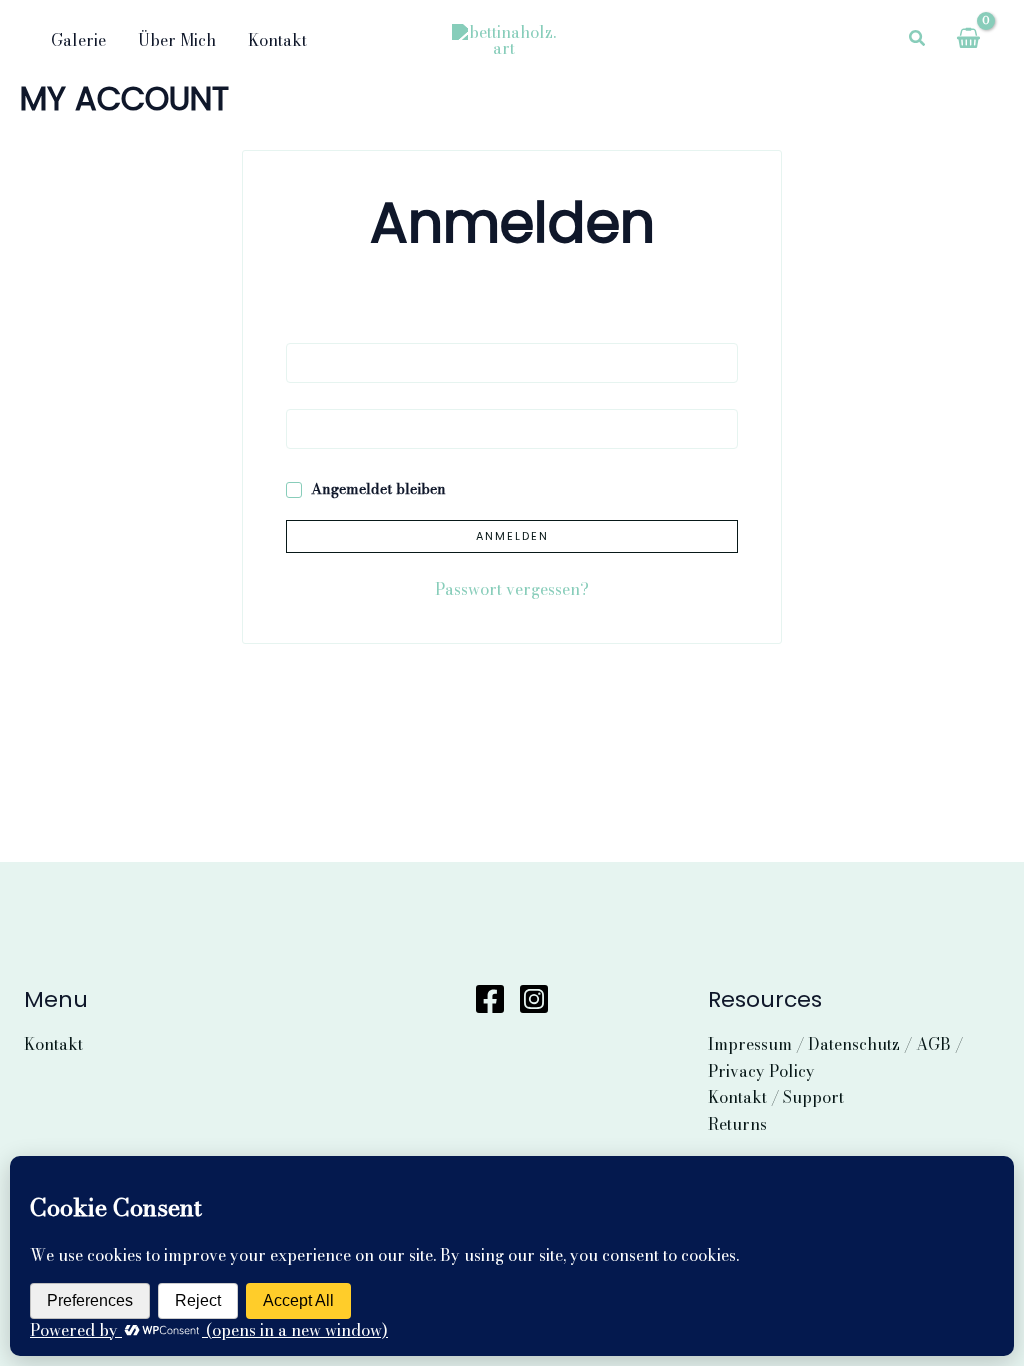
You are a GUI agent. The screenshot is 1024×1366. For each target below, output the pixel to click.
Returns (737, 1124)
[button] (918, 40)
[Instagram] (534, 999)
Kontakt (53, 1044)
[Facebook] (490, 999)
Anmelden (512, 536)
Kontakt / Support (776, 1097)
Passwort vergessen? (512, 589)
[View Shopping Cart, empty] (968, 40)
